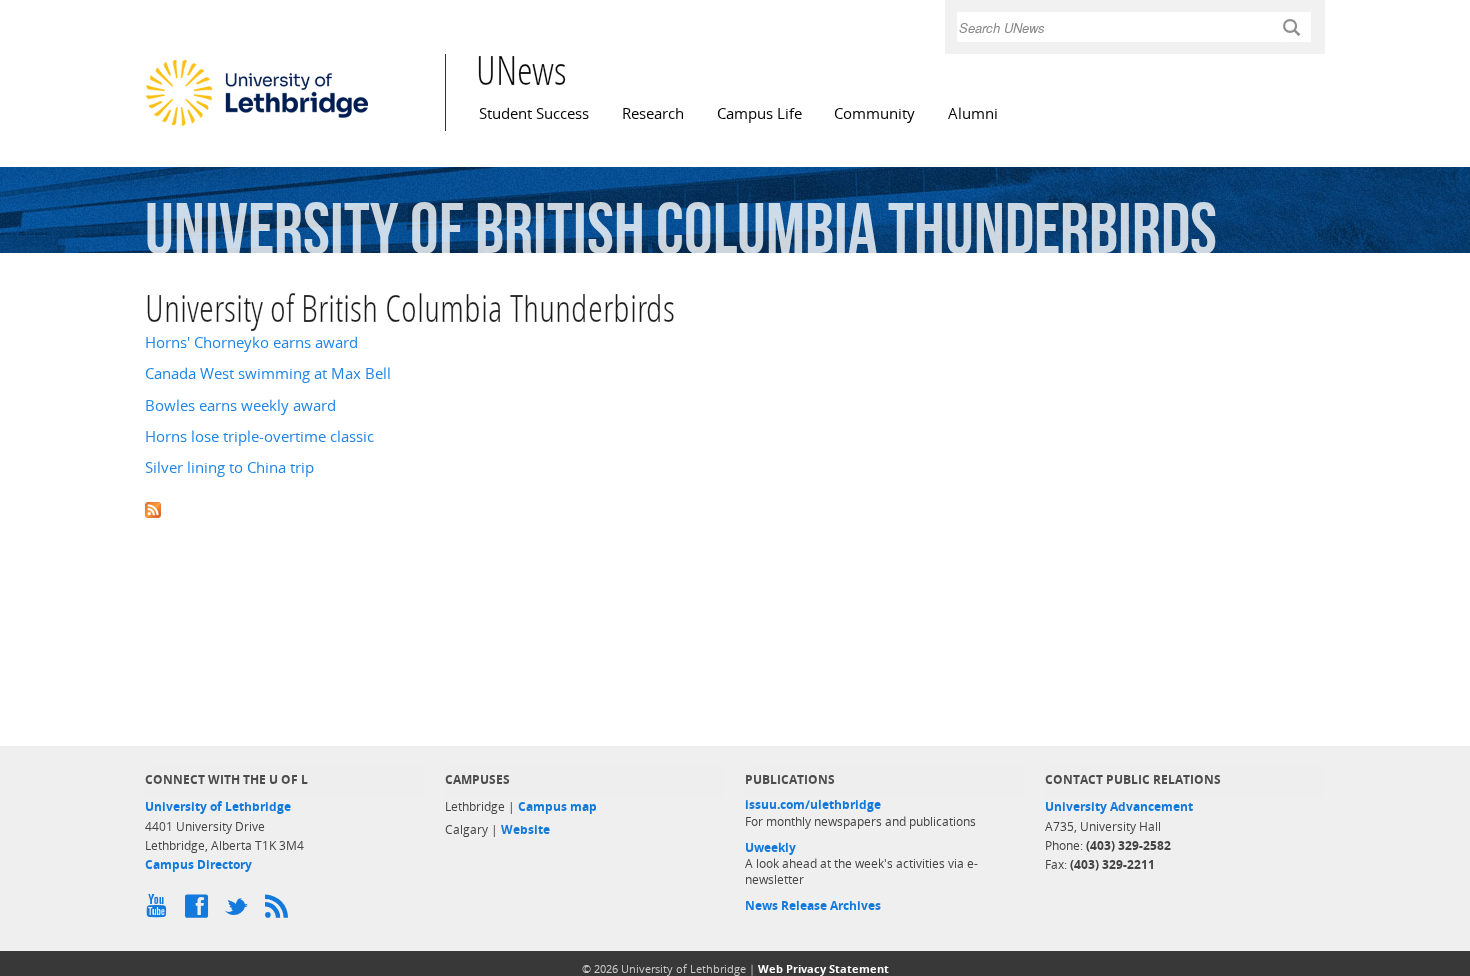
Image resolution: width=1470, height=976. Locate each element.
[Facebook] (200, 911)
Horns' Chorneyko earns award (251, 342)
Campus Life (759, 113)
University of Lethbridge (218, 806)
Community (874, 113)
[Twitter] (240, 911)
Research (653, 113)
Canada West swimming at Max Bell (268, 373)
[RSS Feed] (280, 911)
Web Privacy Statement (823, 968)
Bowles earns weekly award (240, 405)
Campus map (557, 806)
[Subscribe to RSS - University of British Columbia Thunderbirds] (735, 507)
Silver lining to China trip (229, 467)
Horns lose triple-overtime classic (259, 436)
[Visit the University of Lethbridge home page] (257, 125)
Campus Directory (198, 864)
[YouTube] (160, 911)
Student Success (534, 113)
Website (525, 829)
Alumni (973, 113)
